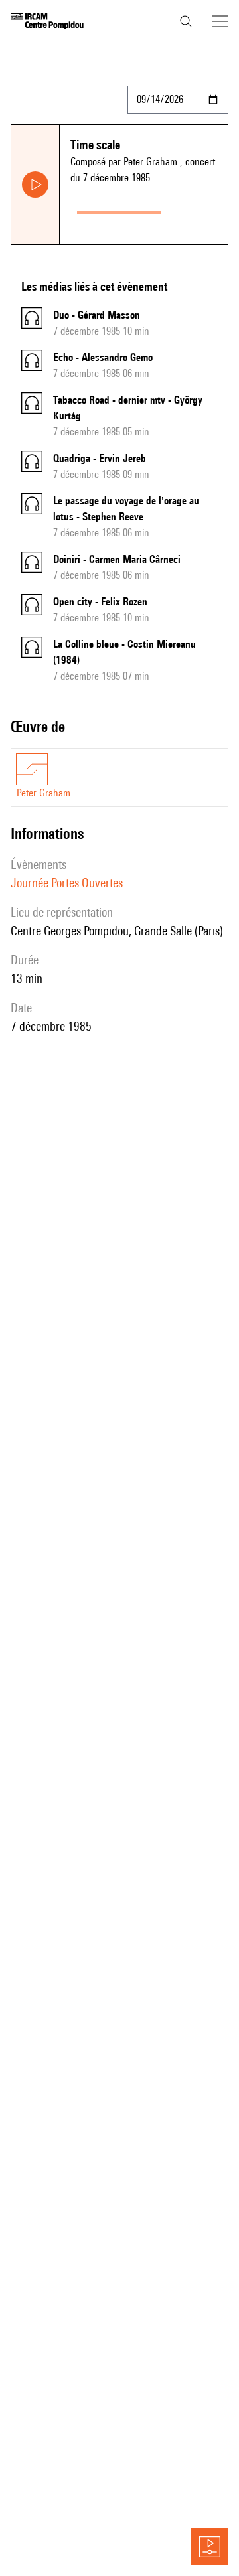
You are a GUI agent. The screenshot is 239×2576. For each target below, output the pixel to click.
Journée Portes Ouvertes (67, 883)
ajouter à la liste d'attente (197, 209)
